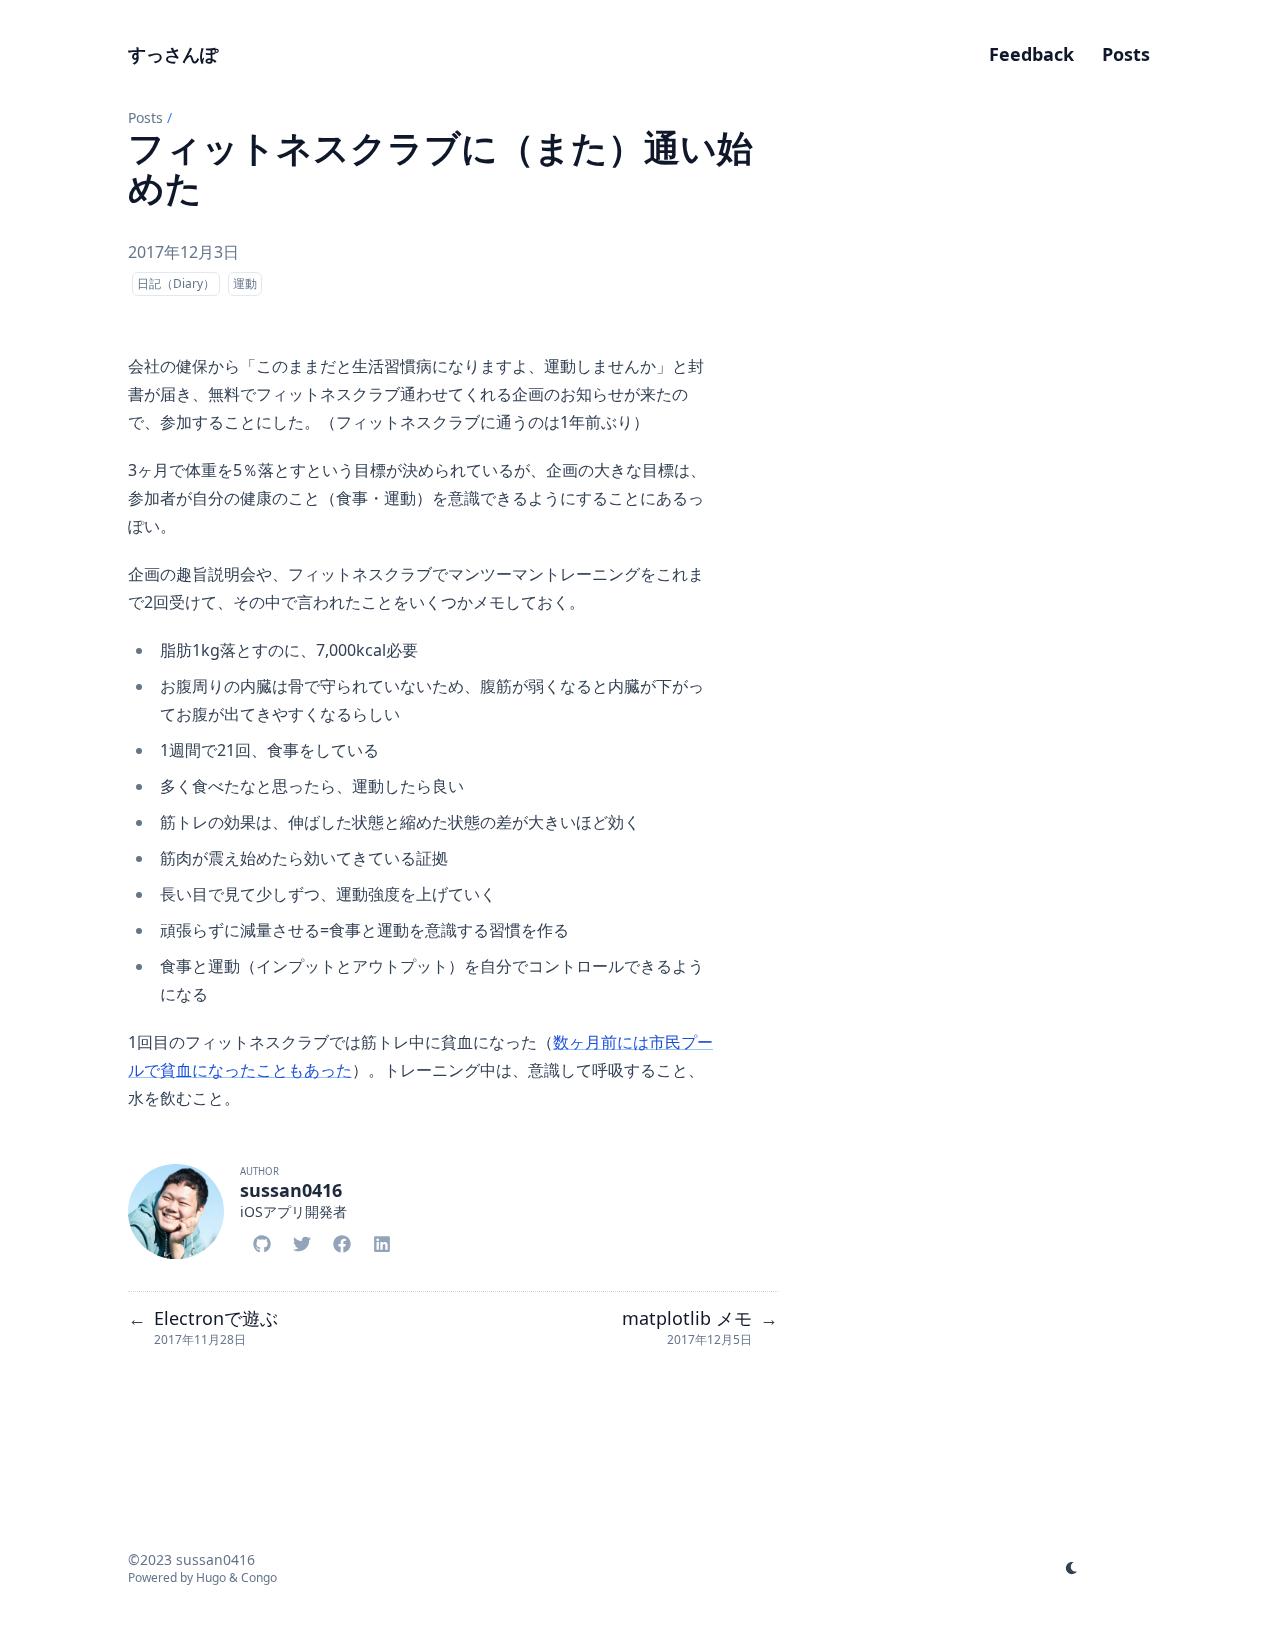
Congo (259, 1577)
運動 (245, 283)
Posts (145, 117)
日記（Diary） (176, 283)
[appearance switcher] (1072, 1568)
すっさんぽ (173, 54)
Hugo (211, 1577)
